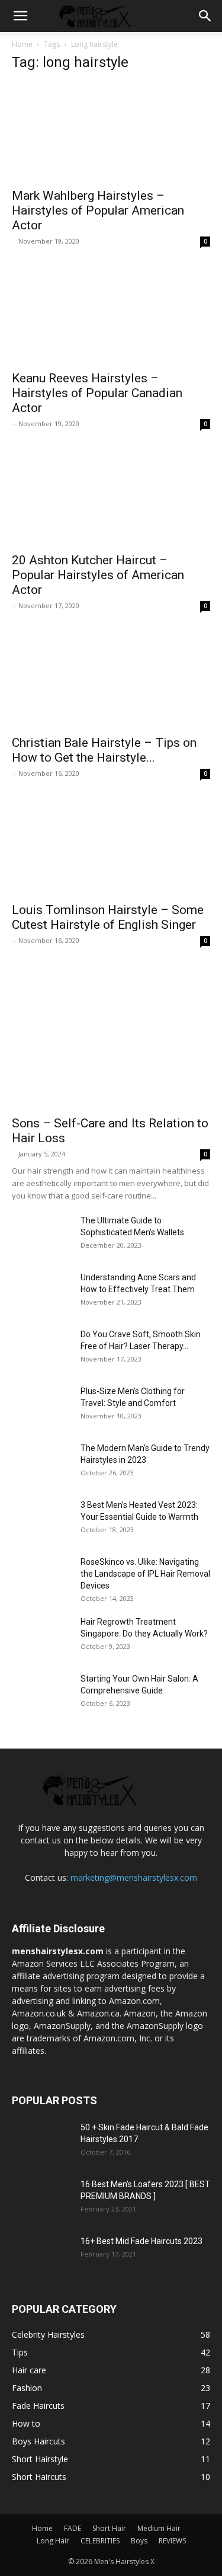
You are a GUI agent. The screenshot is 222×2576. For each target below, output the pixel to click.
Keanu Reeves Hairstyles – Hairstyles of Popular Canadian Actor (97, 393)
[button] (20, 16)
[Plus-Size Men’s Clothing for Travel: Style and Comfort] (28, 1397)
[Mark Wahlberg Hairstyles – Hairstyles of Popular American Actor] (111, 132)
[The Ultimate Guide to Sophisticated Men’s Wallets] (41, 1235)
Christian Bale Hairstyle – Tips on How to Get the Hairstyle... (104, 750)
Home (22, 44)
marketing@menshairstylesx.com (134, 1877)
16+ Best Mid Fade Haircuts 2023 (141, 2241)
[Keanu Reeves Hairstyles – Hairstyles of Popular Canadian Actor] (111, 314)
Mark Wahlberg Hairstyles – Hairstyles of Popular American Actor (98, 210)
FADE (73, 2528)
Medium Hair (159, 2528)
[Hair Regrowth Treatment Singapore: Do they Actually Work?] (41, 1637)
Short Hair (109, 2528)
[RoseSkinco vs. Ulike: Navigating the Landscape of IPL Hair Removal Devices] (41, 1577)
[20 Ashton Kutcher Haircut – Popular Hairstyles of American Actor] (111, 496)
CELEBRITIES (100, 2541)
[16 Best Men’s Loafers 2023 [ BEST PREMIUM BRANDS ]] (41, 2199)
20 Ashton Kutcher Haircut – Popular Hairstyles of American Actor (98, 575)
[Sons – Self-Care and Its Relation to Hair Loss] (111, 1036)
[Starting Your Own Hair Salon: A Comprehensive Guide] (41, 1693)
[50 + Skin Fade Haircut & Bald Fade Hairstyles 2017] (41, 2142)
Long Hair (53, 2541)
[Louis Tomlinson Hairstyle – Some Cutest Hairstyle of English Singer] (111, 846)
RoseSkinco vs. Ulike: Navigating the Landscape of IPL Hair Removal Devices (145, 1574)
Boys (139, 2541)
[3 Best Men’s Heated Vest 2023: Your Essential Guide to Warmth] (41, 1520)
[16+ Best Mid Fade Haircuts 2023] (41, 2256)
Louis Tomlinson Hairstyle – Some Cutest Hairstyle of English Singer (108, 917)
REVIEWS (172, 2541)
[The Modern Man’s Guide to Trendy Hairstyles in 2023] (41, 1463)
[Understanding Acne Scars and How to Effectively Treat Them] (41, 1292)
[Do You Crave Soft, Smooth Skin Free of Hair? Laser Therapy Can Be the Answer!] (41, 1349)
